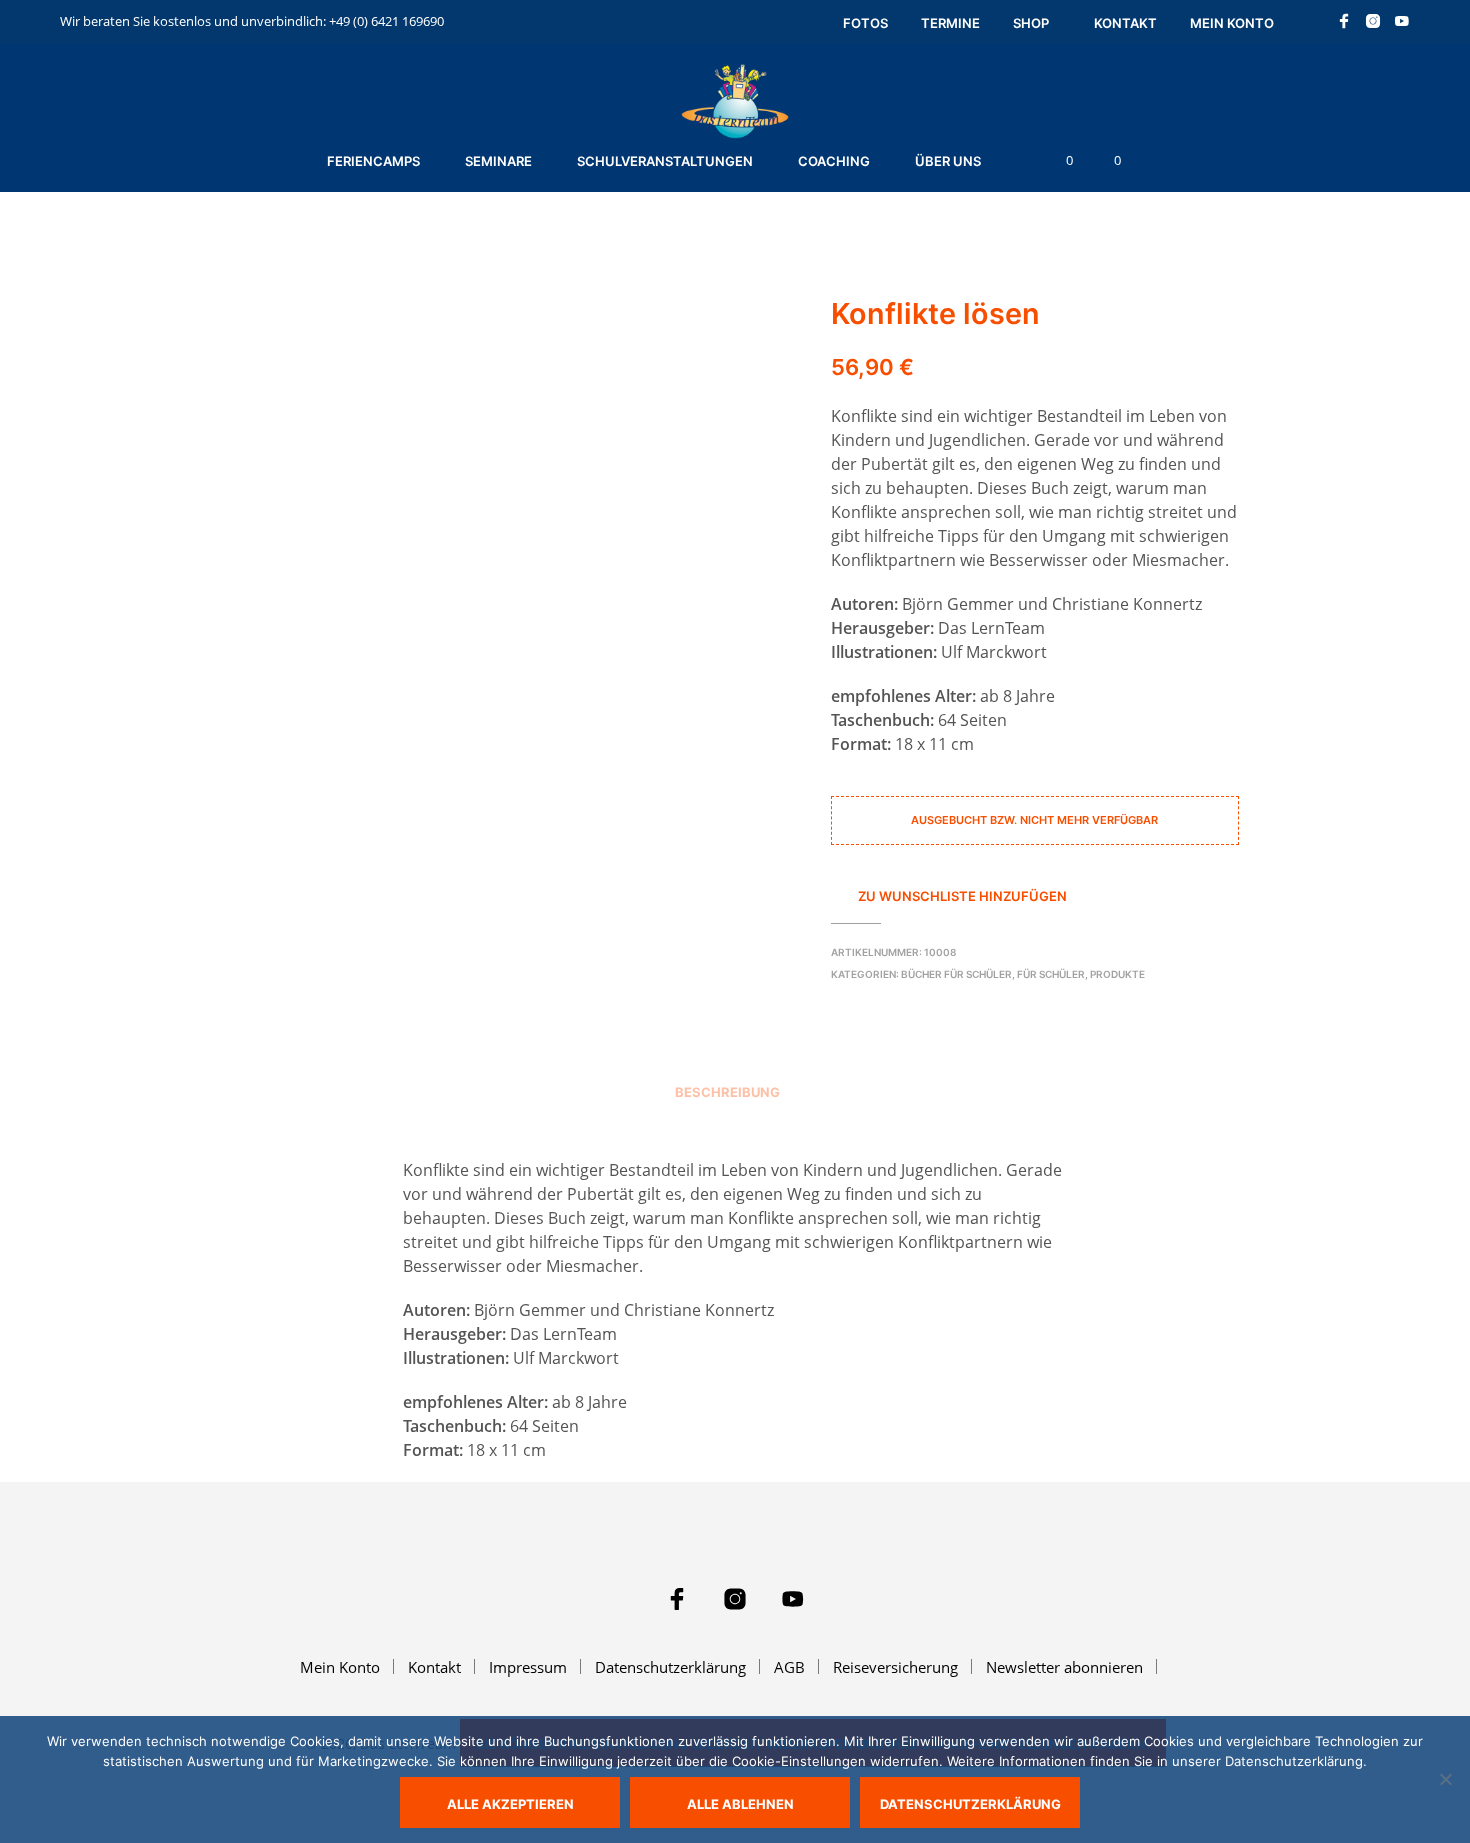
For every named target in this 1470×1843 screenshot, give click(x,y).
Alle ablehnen (740, 1804)
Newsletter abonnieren (1064, 1667)
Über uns (948, 161)
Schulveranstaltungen (665, 161)
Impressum (528, 1667)
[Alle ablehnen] (1445, 1779)
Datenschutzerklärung (670, 1667)
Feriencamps (373, 161)
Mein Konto (1232, 23)
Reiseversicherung (895, 1667)
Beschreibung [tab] (727, 1092)
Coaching (834, 161)
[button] (1058, 161)
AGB (789, 1667)
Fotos (865, 23)
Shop (1031, 23)
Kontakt (1125, 23)
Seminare (498, 161)
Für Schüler (1051, 974)
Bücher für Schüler (956, 974)
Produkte (1117, 974)
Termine (950, 23)
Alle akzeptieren (510, 1804)
